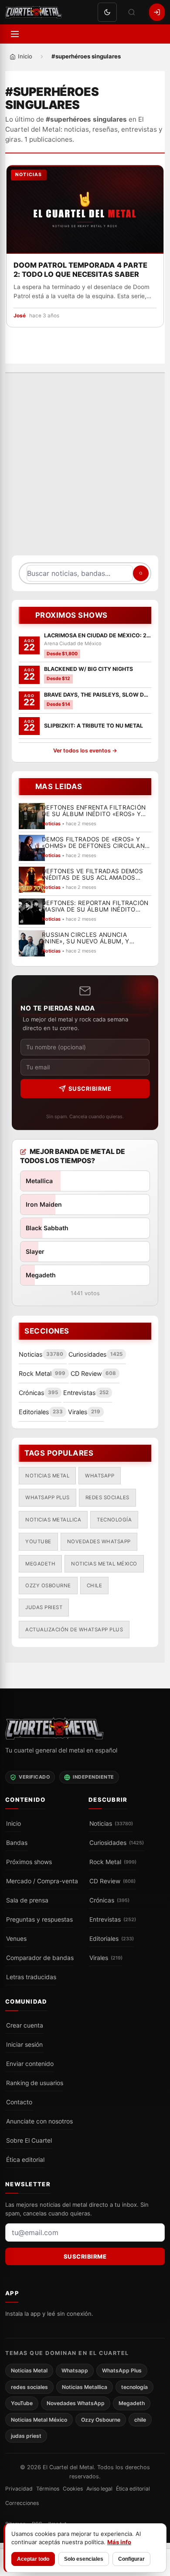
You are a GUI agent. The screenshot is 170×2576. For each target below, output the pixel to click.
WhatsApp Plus (48, 1497)
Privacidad (19, 2489)
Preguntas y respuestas (39, 1919)
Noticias (111, 1824)
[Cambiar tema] (107, 12)
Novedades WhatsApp (99, 1542)
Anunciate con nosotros (39, 2121)
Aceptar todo (33, 2559)
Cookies (73, 2489)
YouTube (38, 1542)
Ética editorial (25, 2160)
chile (95, 1586)
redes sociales (107, 1497)
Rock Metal (113, 1862)
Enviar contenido (30, 2064)
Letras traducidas (31, 1977)
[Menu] (15, 34)
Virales (106, 1958)
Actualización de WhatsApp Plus (74, 1630)
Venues (16, 1939)
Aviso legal (99, 2489)
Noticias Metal (47, 1476)
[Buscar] (132, 12)
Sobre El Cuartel (29, 2140)
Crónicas (109, 1900)
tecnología (114, 1520)
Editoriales (112, 1939)
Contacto (19, 2102)
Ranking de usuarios (35, 2083)
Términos (48, 2489)
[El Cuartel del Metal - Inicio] (34, 12)
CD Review (112, 1881)
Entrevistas (113, 1919)
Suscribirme (90, 1089)
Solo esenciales (84, 2559)
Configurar (131, 2559)
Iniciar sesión (24, 2045)
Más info (119, 2542)
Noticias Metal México (104, 1564)
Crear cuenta (25, 2025)
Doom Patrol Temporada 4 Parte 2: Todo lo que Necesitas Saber (80, 269)
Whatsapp (100, 1476)
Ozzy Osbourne (48, 1586)
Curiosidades (117, 1843)
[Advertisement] (85, 469)
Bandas (17, 1843)
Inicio (14, 1824)
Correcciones (22, 2503)
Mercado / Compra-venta (42, 1881)
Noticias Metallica (53, 1520)
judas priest (44, 1607)
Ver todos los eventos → (85, 750)
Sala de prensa (27, 1900)
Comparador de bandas (40, 1958)
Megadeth (40, 1564)
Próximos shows (29, 1862)
